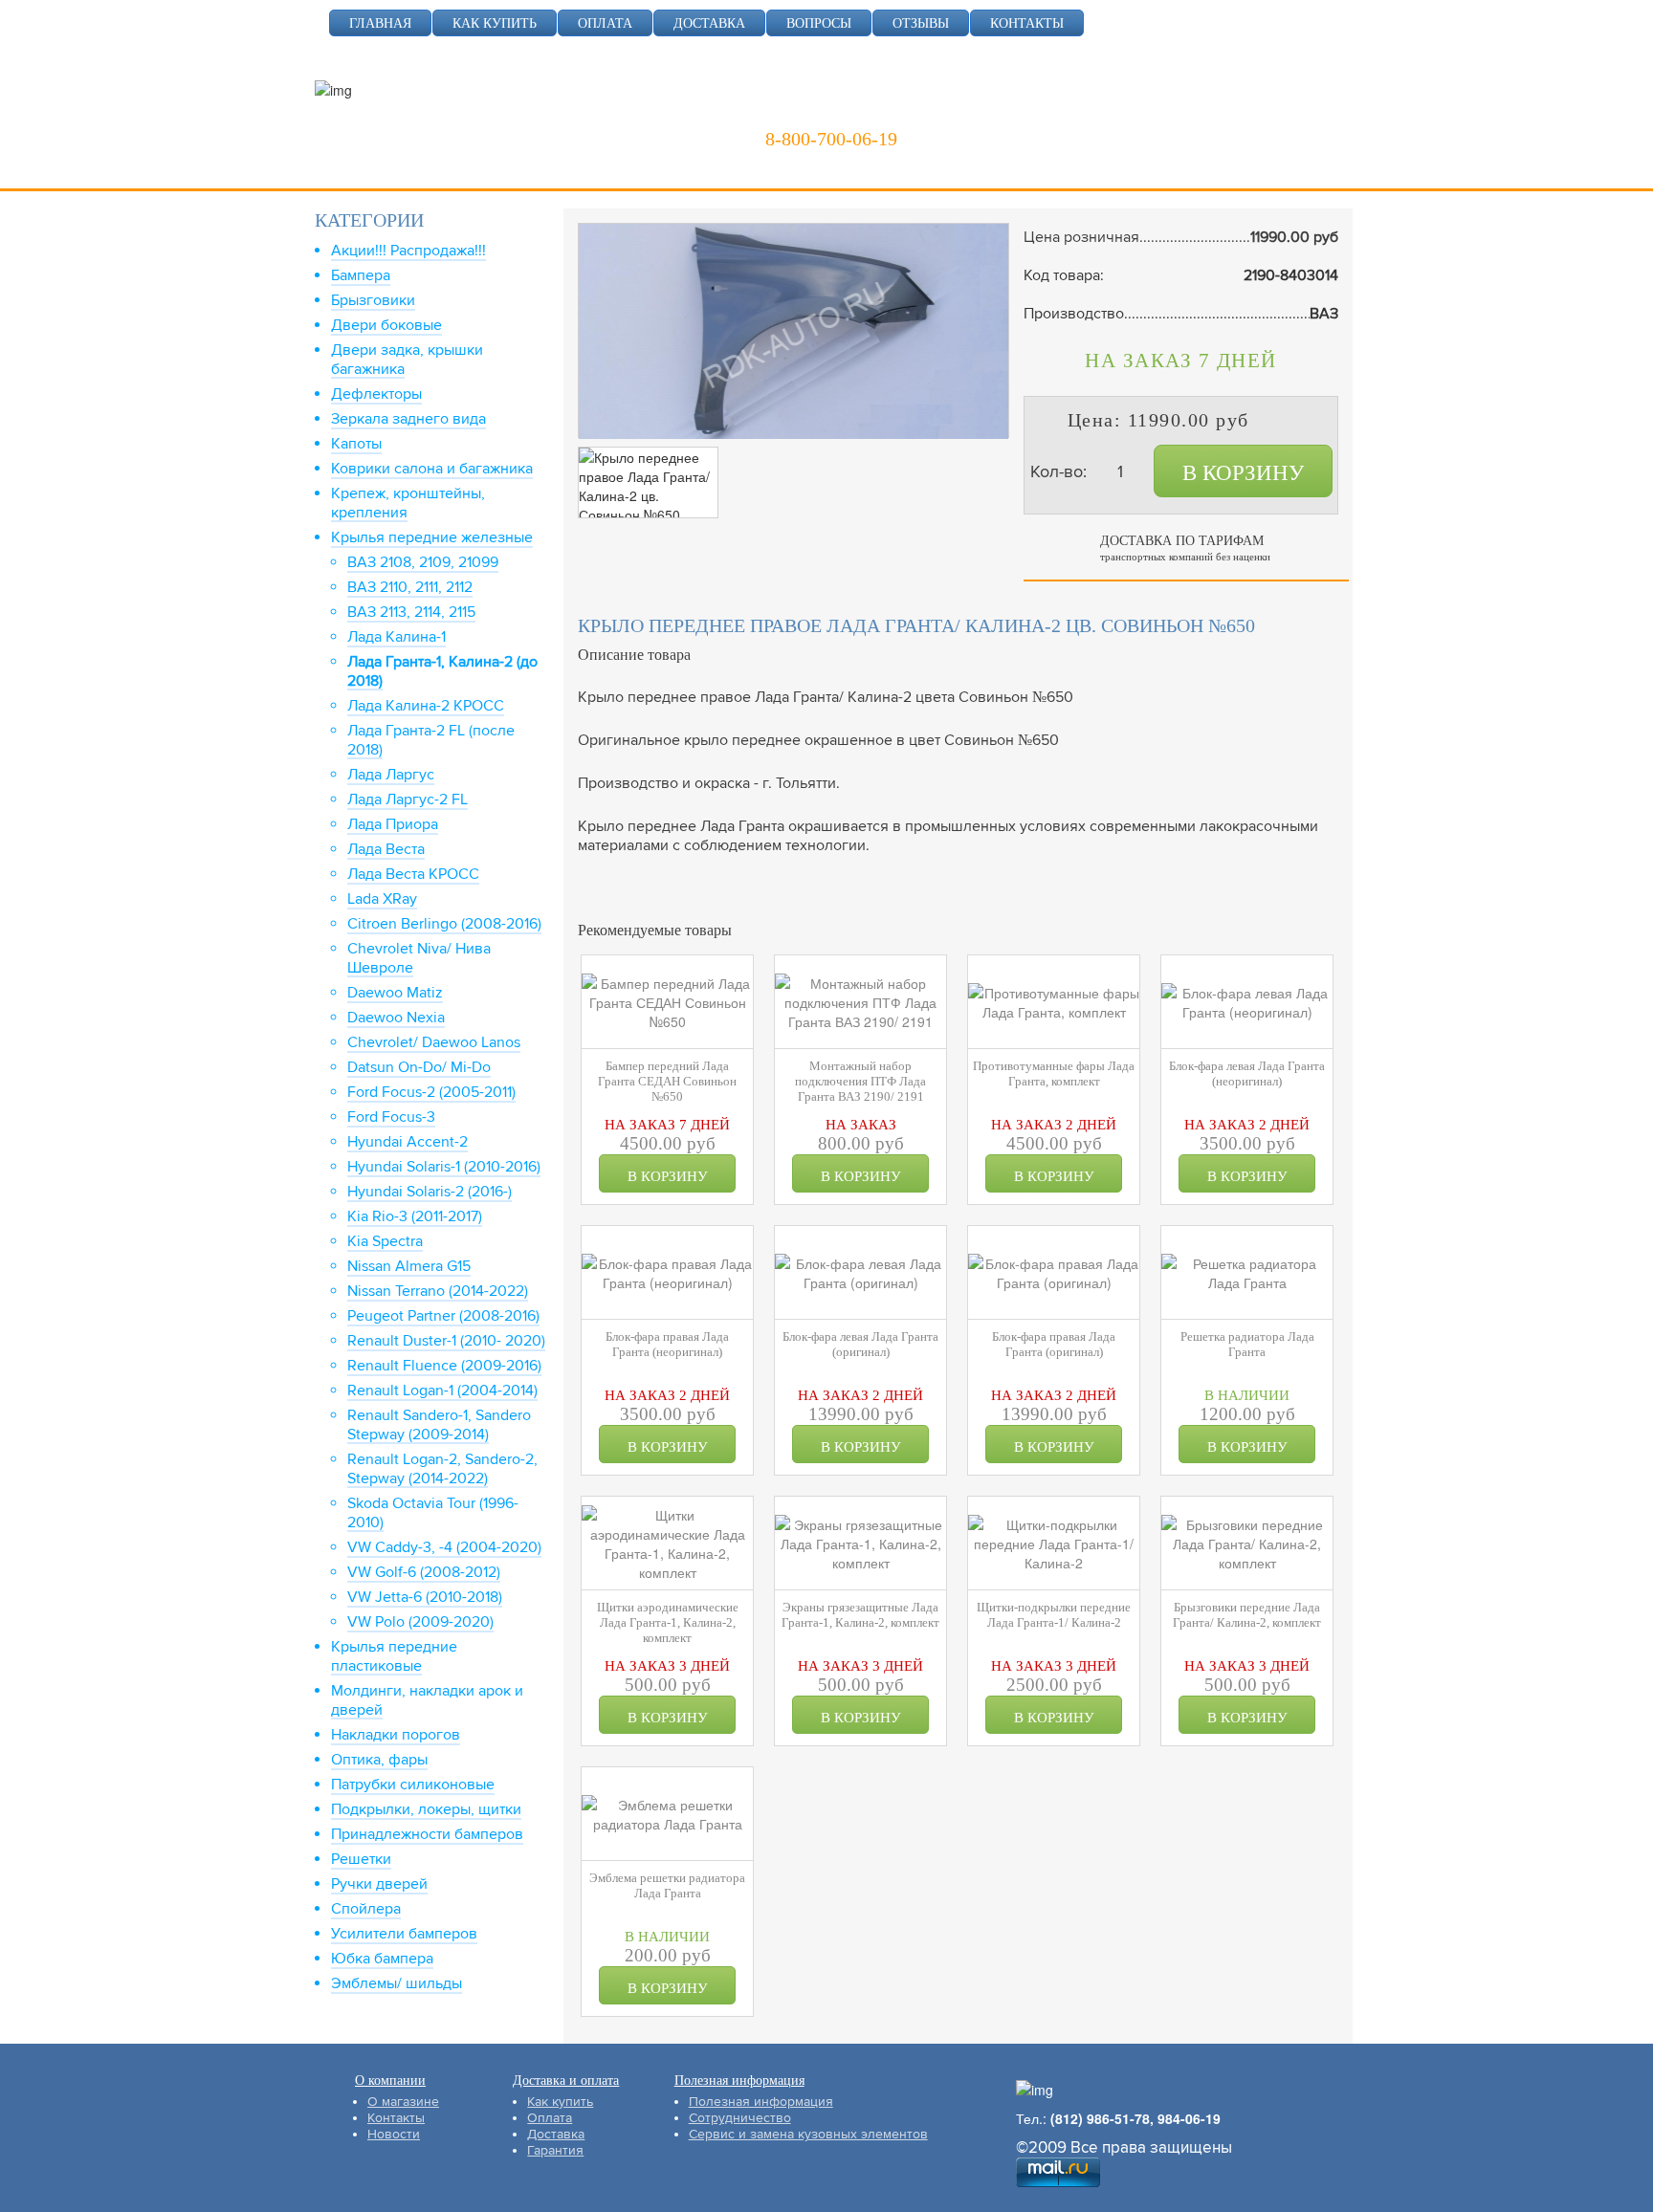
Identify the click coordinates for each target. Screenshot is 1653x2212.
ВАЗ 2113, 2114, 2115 (411, 612)
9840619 (979, 110)
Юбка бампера (382, 1959)
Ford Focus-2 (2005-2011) (431, 1092)
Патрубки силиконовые (413, 1785)
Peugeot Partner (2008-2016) (443, 1316)
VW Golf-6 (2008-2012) (424, 1572)
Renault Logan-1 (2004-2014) (442, 1391)
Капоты (356, 444)
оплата (605, 23)
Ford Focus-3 (391, 1117)
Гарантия (555, 2150)
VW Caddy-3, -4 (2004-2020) (444, 1547)
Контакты (396, 2118)
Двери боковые (386, 325)
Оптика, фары (379, 1760)
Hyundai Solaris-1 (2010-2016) (444, 1167)
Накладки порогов (396, 1735)
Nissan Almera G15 (409, 1266)
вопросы (819, 23)
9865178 (880, 110)
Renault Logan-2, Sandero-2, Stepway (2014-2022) (442, 1469)
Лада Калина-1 (397, 637)
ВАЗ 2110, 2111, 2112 (410, 587)
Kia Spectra (385, 1241)
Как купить (560, 2102)
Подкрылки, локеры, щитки (426, 1809)
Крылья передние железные (432, 537)
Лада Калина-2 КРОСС (426, 706)
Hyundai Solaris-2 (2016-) (430, 1192)
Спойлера (366, 1909)
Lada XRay (382, 899)
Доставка (556, 2134)
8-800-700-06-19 (831, 139)
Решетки (361, 1859)
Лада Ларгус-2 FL (408, 799)
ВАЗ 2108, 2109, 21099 (423, 562)
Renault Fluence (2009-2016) (444, 1366)
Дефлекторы (376, 394)
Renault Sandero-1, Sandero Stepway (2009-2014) (439, 1425)
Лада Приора (393, 824)
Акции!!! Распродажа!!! (408, 251)
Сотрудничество (740, 2118)
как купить (495, 23)
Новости (394, 2134)
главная (380, 23)
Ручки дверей (379, 1884)
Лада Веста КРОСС (413, 874)
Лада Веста (386, 849)
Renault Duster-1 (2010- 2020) (446, 1341)
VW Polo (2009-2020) (420, 1622)
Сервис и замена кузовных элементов (808, 2134)
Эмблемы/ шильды (397, 1983)
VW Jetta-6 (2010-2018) (425, 1597)
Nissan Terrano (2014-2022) (438, 1291)
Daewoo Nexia (396, 1018)
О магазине (403, 2102)
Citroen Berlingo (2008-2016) (444, 924)
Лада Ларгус (391, 775)
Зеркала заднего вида (408, 419)
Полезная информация (761, 2102)
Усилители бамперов (404, 1934)
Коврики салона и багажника (432, 469)
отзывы (921, 23)
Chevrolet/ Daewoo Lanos (434, 1042)
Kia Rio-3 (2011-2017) (415, 1216)
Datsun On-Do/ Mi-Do (419, 1067)
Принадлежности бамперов (427, 1834)
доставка (709, 23)
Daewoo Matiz (395, 993)
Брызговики (373, 300)
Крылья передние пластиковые (394, 1656)
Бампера (361, 275)
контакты (1027, 23)
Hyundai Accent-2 (408, 1142)
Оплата (550, 2118)
